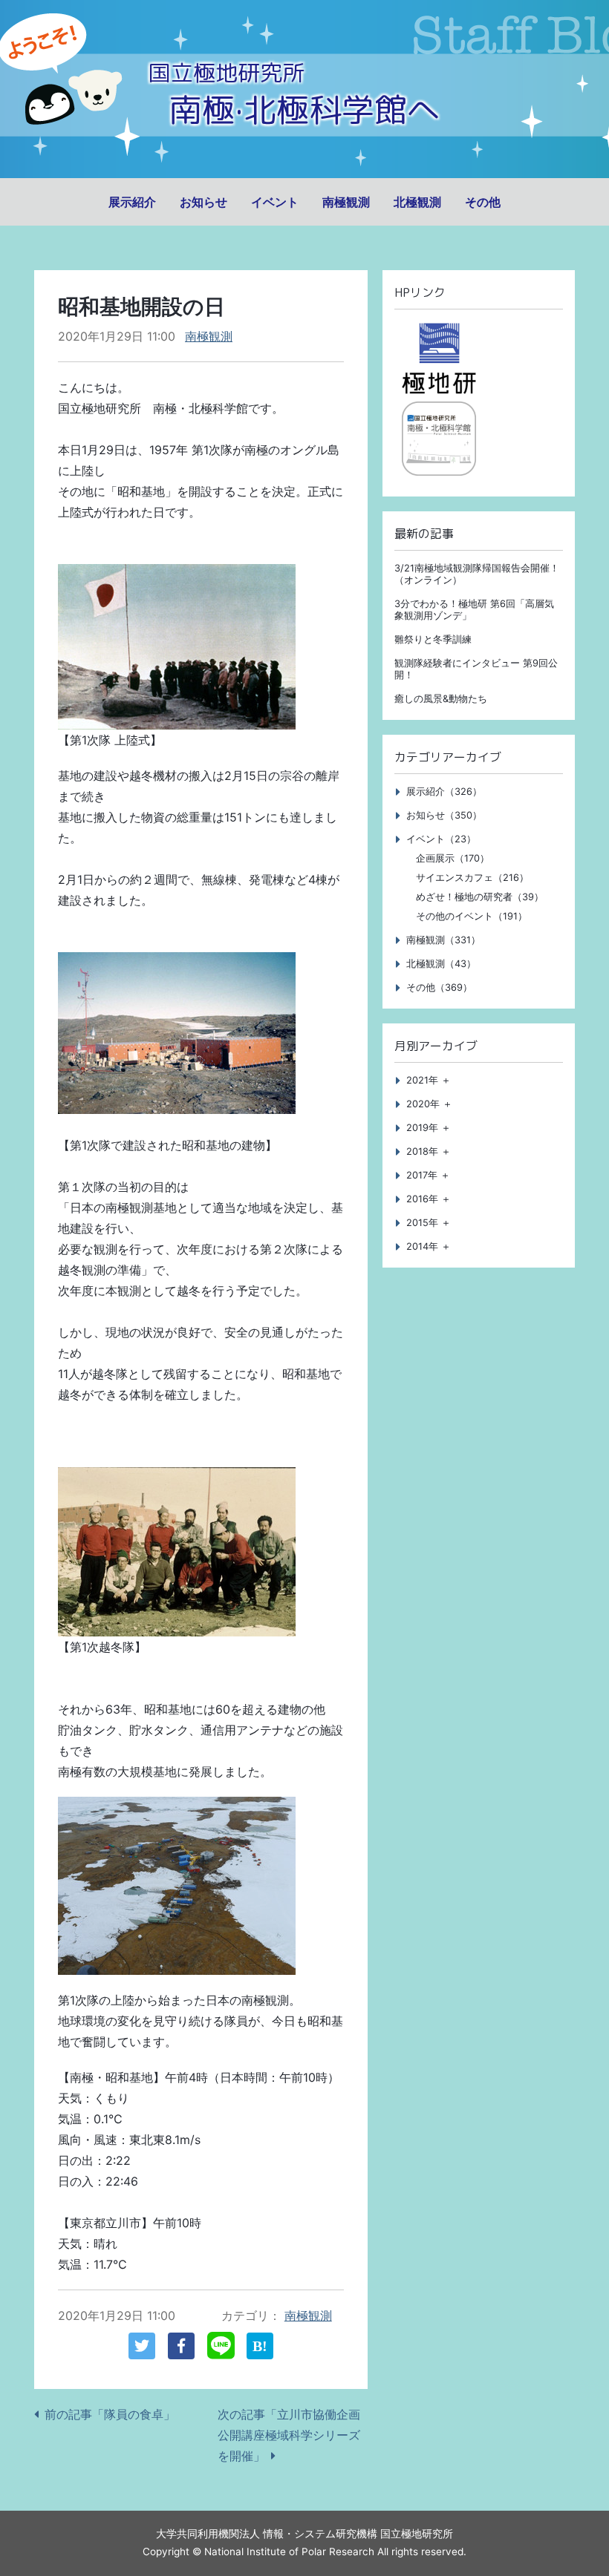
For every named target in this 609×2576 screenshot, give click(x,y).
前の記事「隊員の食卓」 (110, 2414)
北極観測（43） (441, 964)
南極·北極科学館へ (304, 109)
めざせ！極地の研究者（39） (480, 897)
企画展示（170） (453, 858)
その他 (483, 202)
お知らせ (203, 202)
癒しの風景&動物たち (441, 699)
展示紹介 (132, 202)
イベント (275, 202)
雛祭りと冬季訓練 (433, 639)
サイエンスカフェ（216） (472, 878)
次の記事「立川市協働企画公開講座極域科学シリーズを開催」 (289, 2435)
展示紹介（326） (444, 792)
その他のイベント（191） (472, 916)
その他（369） (439, 987)
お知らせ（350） (444, 815)
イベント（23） (441, 839)
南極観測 (346, 202)
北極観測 (417, 202)
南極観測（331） (443, 940)
